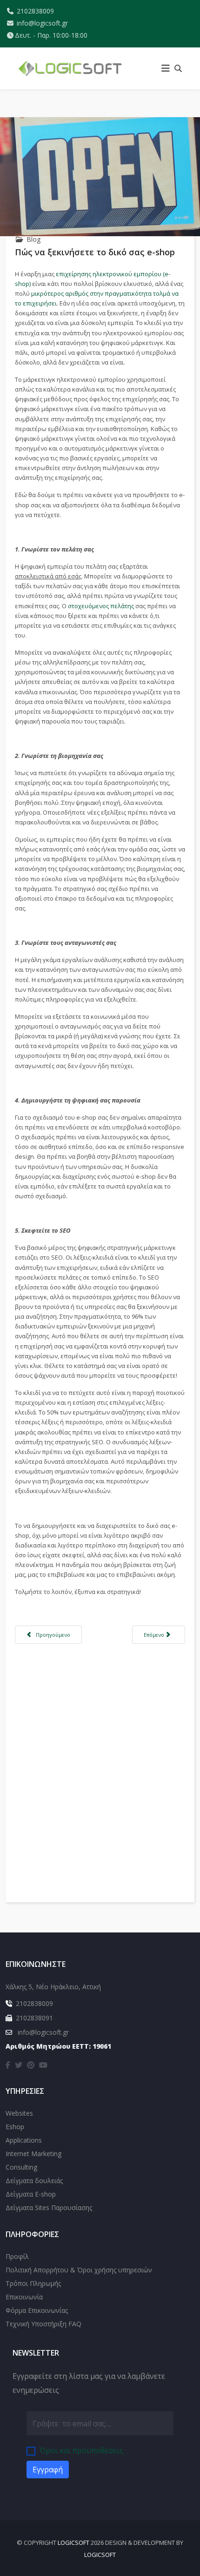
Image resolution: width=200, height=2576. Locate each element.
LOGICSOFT (73, 2543)
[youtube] (43, 2065)
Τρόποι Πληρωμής (33, 2283)
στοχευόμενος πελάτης (101, 606)
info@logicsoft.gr (42, 23)
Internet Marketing (33, 2154)
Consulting (21, 2167)
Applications (24, 2140)
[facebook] (8, 2065)
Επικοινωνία (24, 2297)
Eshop (15, 2127)
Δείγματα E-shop (31, 2194)
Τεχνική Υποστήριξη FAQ (43, 2324)
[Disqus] (100, 1765)
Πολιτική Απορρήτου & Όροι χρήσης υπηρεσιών (79, 2270)
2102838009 (35, 11)
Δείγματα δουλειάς (34, 2181)
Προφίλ (17, 2256)
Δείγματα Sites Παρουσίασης (49, 2208)
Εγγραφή (48, 2470)
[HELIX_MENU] (166, 68)
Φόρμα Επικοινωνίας (37, 2310)
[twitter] (19, 2065)
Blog (33, 239)
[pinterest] (31, 2065)
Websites (19, 2113)
